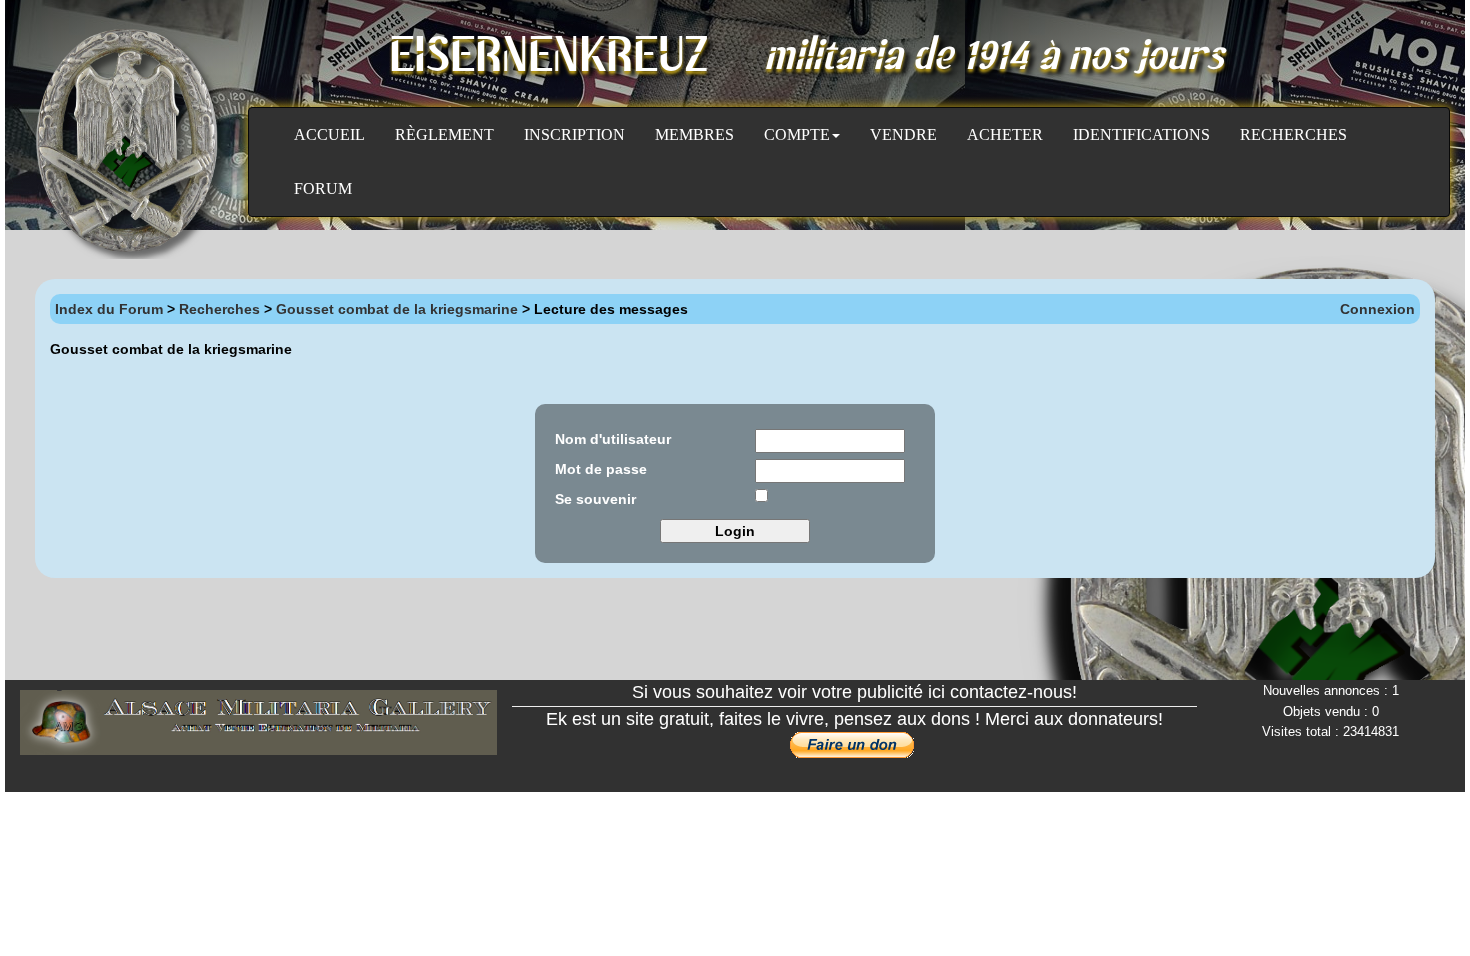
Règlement (444, 134)
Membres (694, 134)
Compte (797, 134)
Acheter (1005, 134)
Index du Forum (109, 309)
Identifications (1141, 134)
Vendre (903, 134)
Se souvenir (595, 499)
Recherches (1293, 134)
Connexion (1377, 309)
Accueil (329, 134)
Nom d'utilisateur (613, 439)
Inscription (574, 134)
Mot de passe (601, 469)
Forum (323, 188)
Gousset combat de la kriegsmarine (397, 309)
